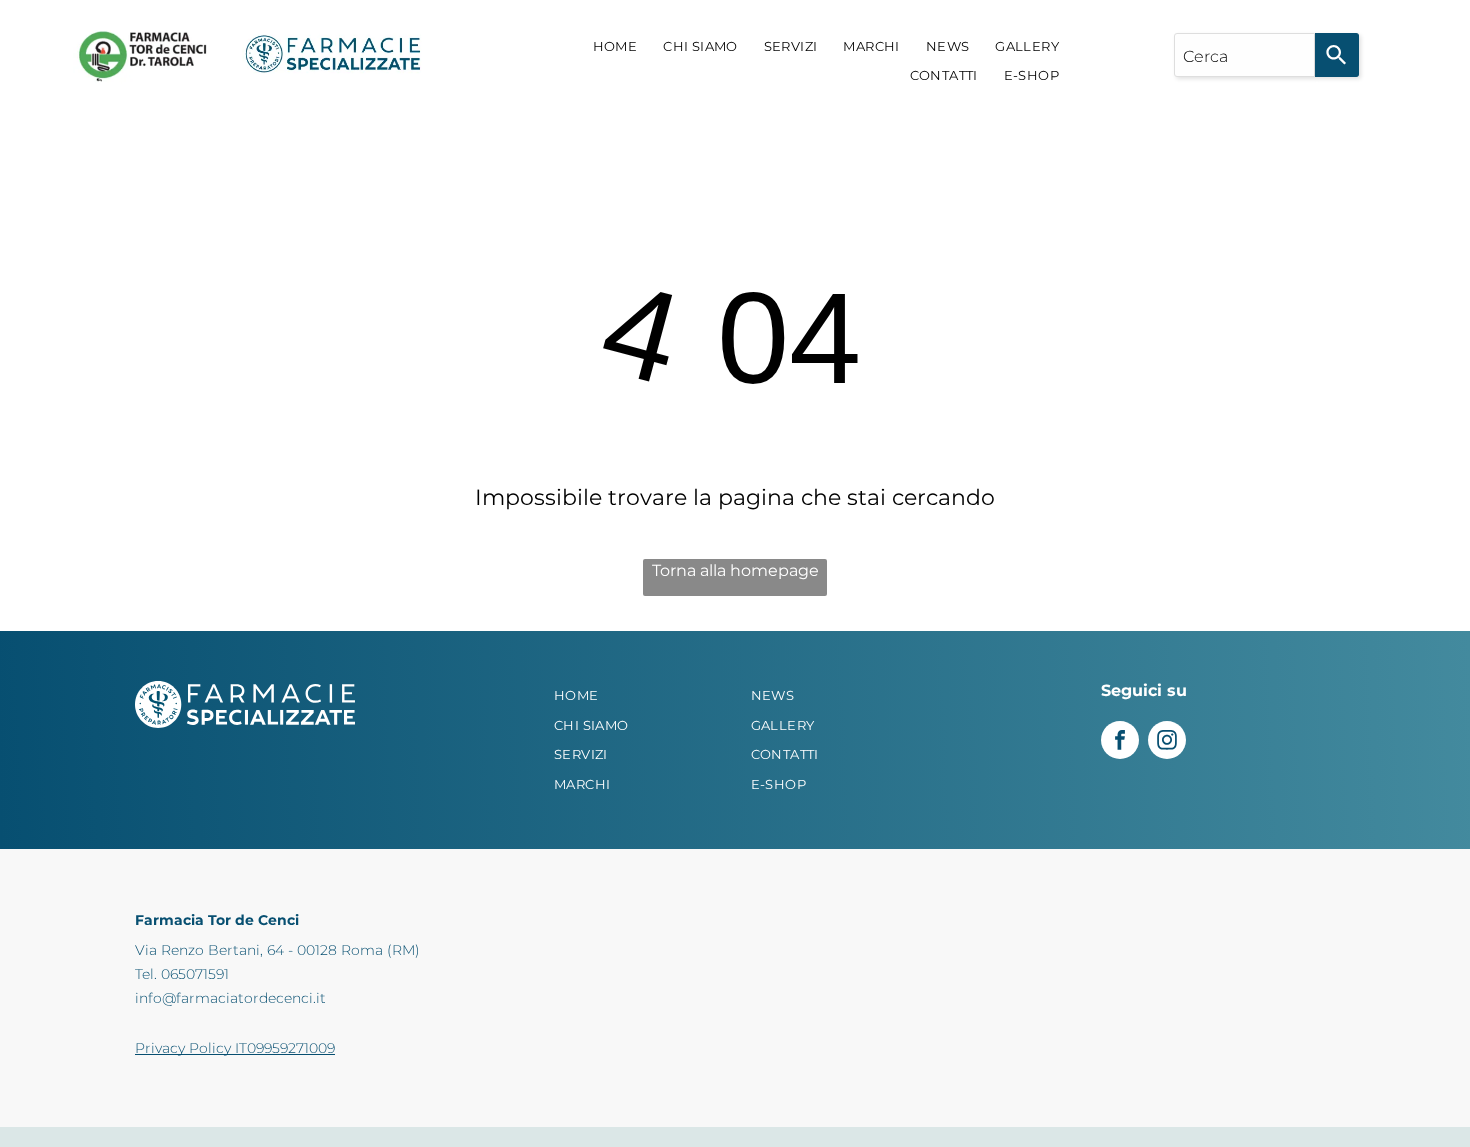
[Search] (1337, 55)
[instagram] (1167, 742)
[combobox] (1244, 55)
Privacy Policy (183, 1048)
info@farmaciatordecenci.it (230, 998)
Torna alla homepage (735, 570)
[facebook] (1120, 742)
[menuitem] (615, 47)
